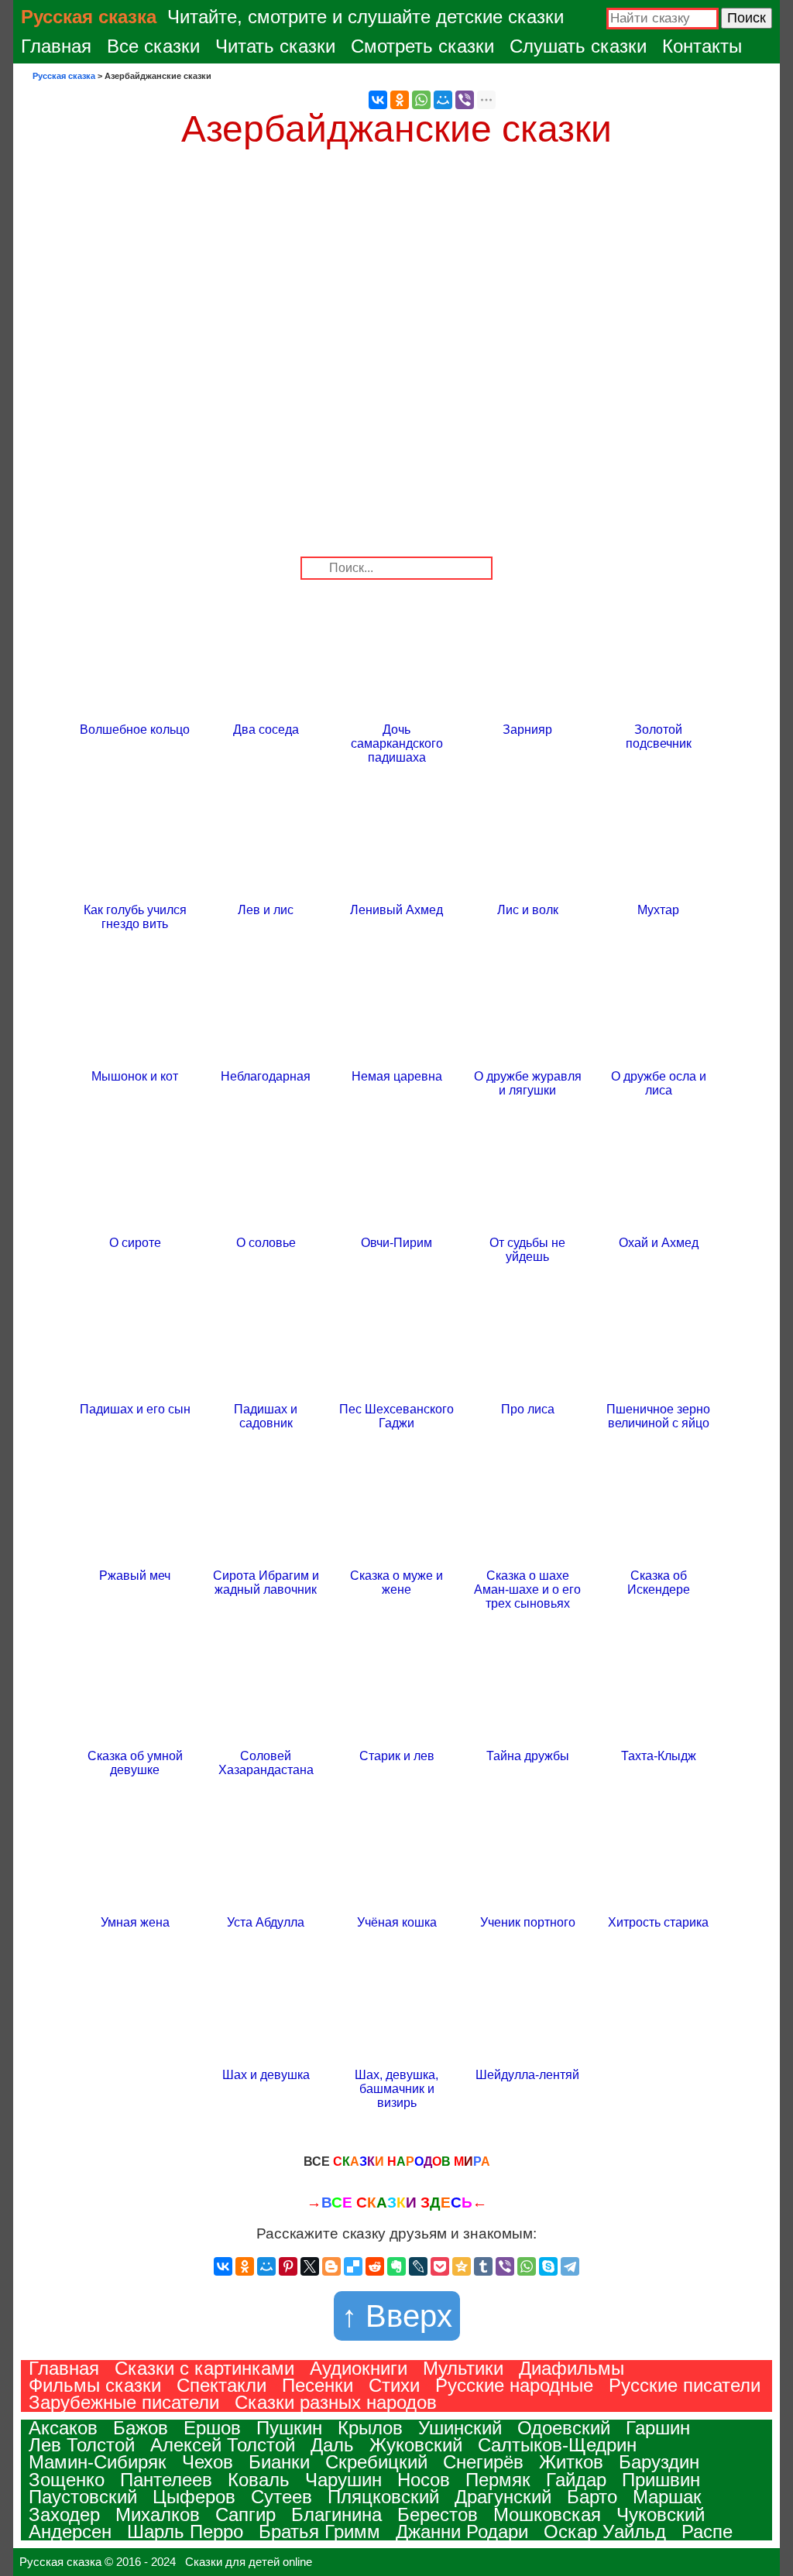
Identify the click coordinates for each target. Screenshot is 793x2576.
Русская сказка (89, 17)
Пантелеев (166, 2480)
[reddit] (375, 2266)
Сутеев (281, 2497)
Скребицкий (376, 2462)
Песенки (318, 2385)
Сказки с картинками (204, 2368)
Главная (56, 46)
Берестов (438, 2514)
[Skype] (548, 2266)
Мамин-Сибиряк (98, 2462)
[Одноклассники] (400, 100)
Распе (707, 2531)
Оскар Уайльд (605, 2531)
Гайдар (576, 2480)
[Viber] (465, 100)
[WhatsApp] (421, 100)
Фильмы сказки (95, 2385)
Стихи (394, 2385)
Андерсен (70, 2531)
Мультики (463, 2368)
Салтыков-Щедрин (557, 2445)
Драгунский (503, 2497)
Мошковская (547, 2514)
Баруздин (659, 2462)
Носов (424, 2480)
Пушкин (289, 2428)
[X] (310, 2266)
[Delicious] (353, 2266)
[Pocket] (440, 2266)
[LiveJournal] (418, 2266)
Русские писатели (685, 2385)
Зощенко (67, 2480)
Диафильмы (572, 2368)
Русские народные (514, 2385)
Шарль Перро (185, 2531)
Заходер (64, 2514)
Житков (571, 2462)
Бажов (141, 2428)
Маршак (667, 2497)
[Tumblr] (483, 2266)
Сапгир (245, 2514)
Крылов (370, 2428)
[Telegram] (570, 2266)
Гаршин (658, 2428)
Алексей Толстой (223, 2445)
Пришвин (661, 2480)
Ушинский (460, 2428)
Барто (592, 2497)
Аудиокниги (359, 2368)
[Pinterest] (288, 2266)
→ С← (397, 2203)
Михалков (158, 2514)
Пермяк (498, 2480)
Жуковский (416, 2445)
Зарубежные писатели (124, 2402)
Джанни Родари (462, 2531)
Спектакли (221, 2385)
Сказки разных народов (336, 2402)
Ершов (212, 2428)
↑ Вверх (397, 2316)
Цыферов (194, 2497)
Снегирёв (483, 2462)
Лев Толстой (82, 2445)
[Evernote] (396, 2266)
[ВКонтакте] (378, 100)
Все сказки (153, 46)
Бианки (279, 2462)
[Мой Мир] (443, 100)
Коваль (259, 2480)
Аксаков (63, 2428)
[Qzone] (462, 2266)
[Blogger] (331, 2266)
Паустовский (83, 2497)
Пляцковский (383, 2497)
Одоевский (564, 2428)
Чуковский (661, 2514)
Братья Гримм (319, 2531)
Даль (332, 2445)
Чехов (208, 2462)
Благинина (336, 2514)
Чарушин (343, 2480)
